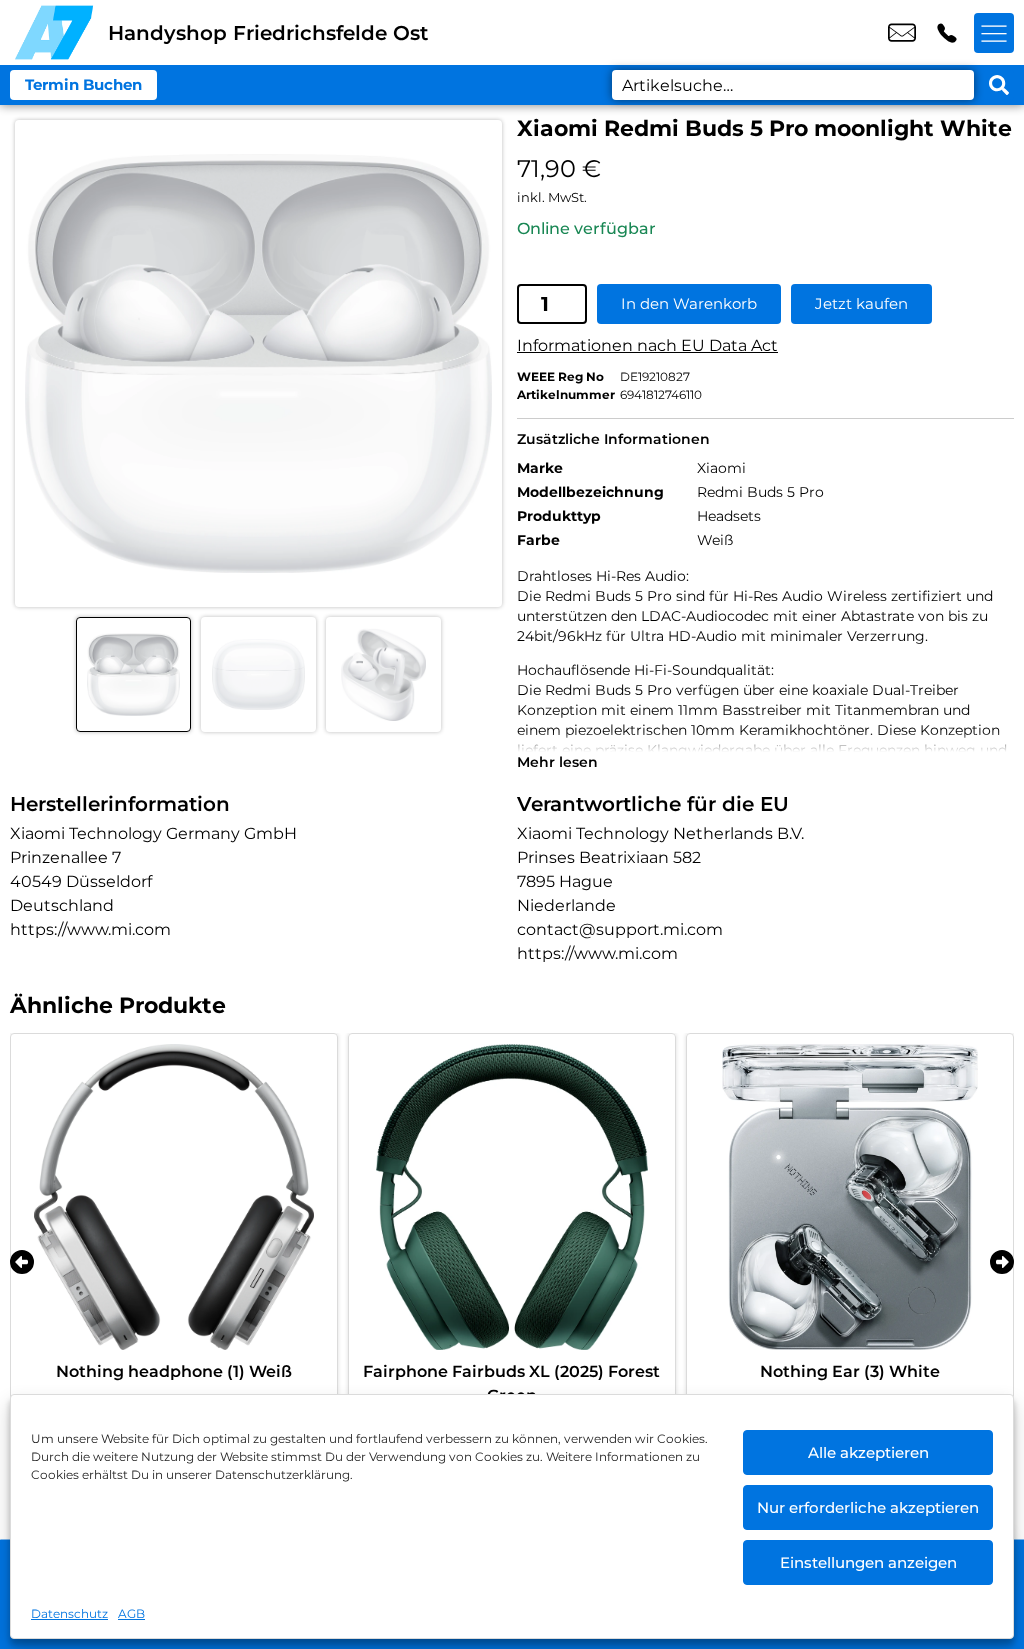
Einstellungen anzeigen (868, 1562)
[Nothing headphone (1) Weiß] (174, 1197)
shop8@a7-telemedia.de (902, 33)
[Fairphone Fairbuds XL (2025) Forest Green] (512, 1197)
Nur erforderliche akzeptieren (868, 1507)
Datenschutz (69, 1613)
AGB (131, 1613)
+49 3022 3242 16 (947, 33)
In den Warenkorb (689, 303)
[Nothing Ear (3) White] (850, 1197)
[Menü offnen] (994, 33)
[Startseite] (54, 32)
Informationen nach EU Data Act (647, 345)
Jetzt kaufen (861, 303)
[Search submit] (999, 85)
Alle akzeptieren (868, 1452)
